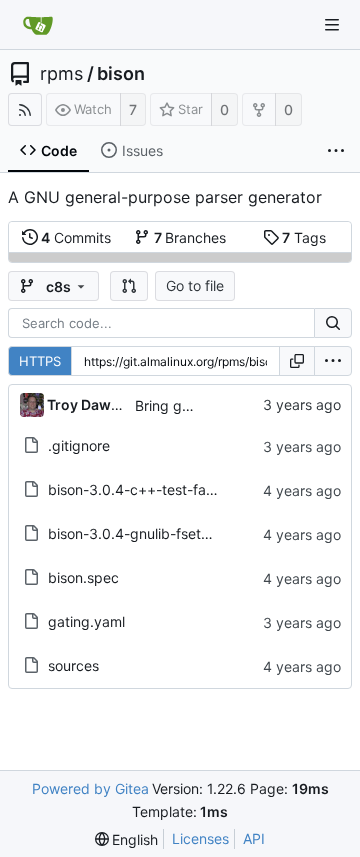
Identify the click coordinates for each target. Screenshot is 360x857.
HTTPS (40, 361)
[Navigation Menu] (332, 25)
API (254, 838)
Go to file (195, 285)
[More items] (336, 151)
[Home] (38, 25)
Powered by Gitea (90, 788)
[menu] (333, 361)
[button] (129, 286)
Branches (190, 237)
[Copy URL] (297, 361)
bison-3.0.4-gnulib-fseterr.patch (154, 533)
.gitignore (79, 445)
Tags (304, 237)
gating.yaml (86, 621)
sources (73, 665)
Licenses (200, 838)
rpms (61, 74)
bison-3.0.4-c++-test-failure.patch (161, 489)
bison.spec (83, 577)
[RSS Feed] (25, 109)
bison (121, 74)
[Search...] (333, 323)
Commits (76, 237)
